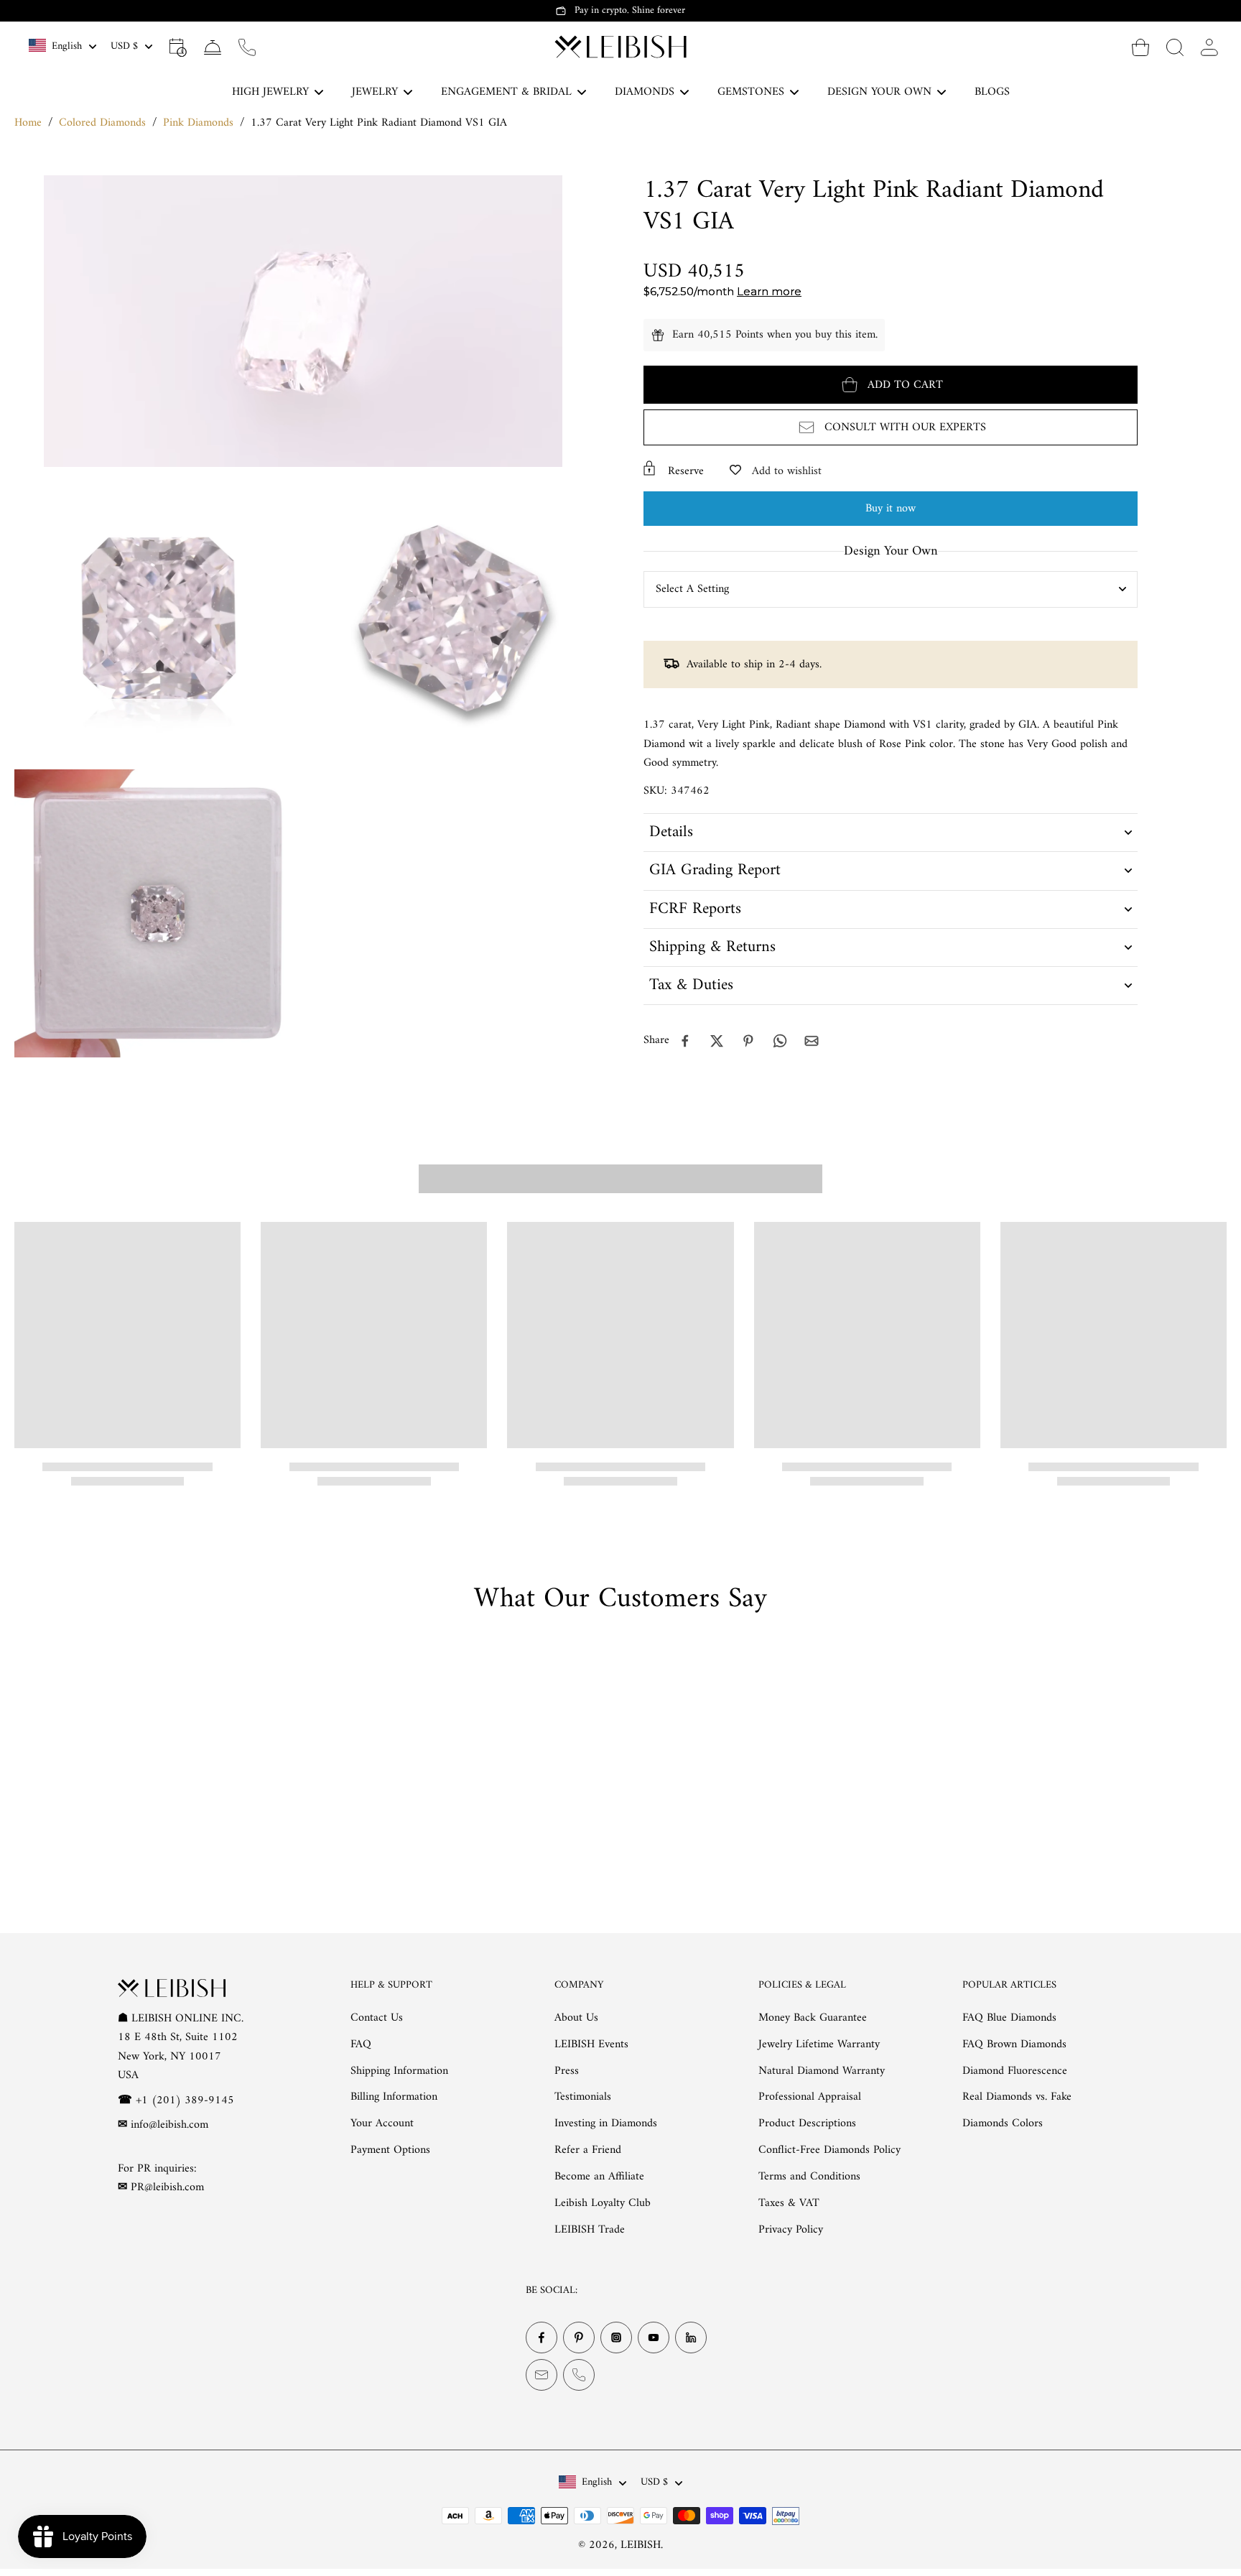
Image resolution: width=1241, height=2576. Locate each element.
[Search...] (1175, 47)
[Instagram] (616, 2338)
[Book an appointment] (178, 47)
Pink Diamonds (198, 123)
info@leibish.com (169, 2125)
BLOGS (992, 92)
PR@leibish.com (167, 2188)
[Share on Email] (812, 1041)
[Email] (542, 2376)
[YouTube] (654, 2338)
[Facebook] (542, 2338)
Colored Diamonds (102, 123)
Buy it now (891, 509)
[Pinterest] (579, 2338)
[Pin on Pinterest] (748, 1041)
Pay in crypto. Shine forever (630, 10)
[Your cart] (1140, 47)
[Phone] (579, 2376)
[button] (891, 385)
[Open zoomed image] (158, 618)
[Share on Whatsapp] (780, 1041)
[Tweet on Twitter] (717, 1041)
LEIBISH (641, 2546)
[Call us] (247, 47)
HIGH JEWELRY (270, 92)
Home (28, 123)
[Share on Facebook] (685, 1041)
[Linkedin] (691, 2338)
